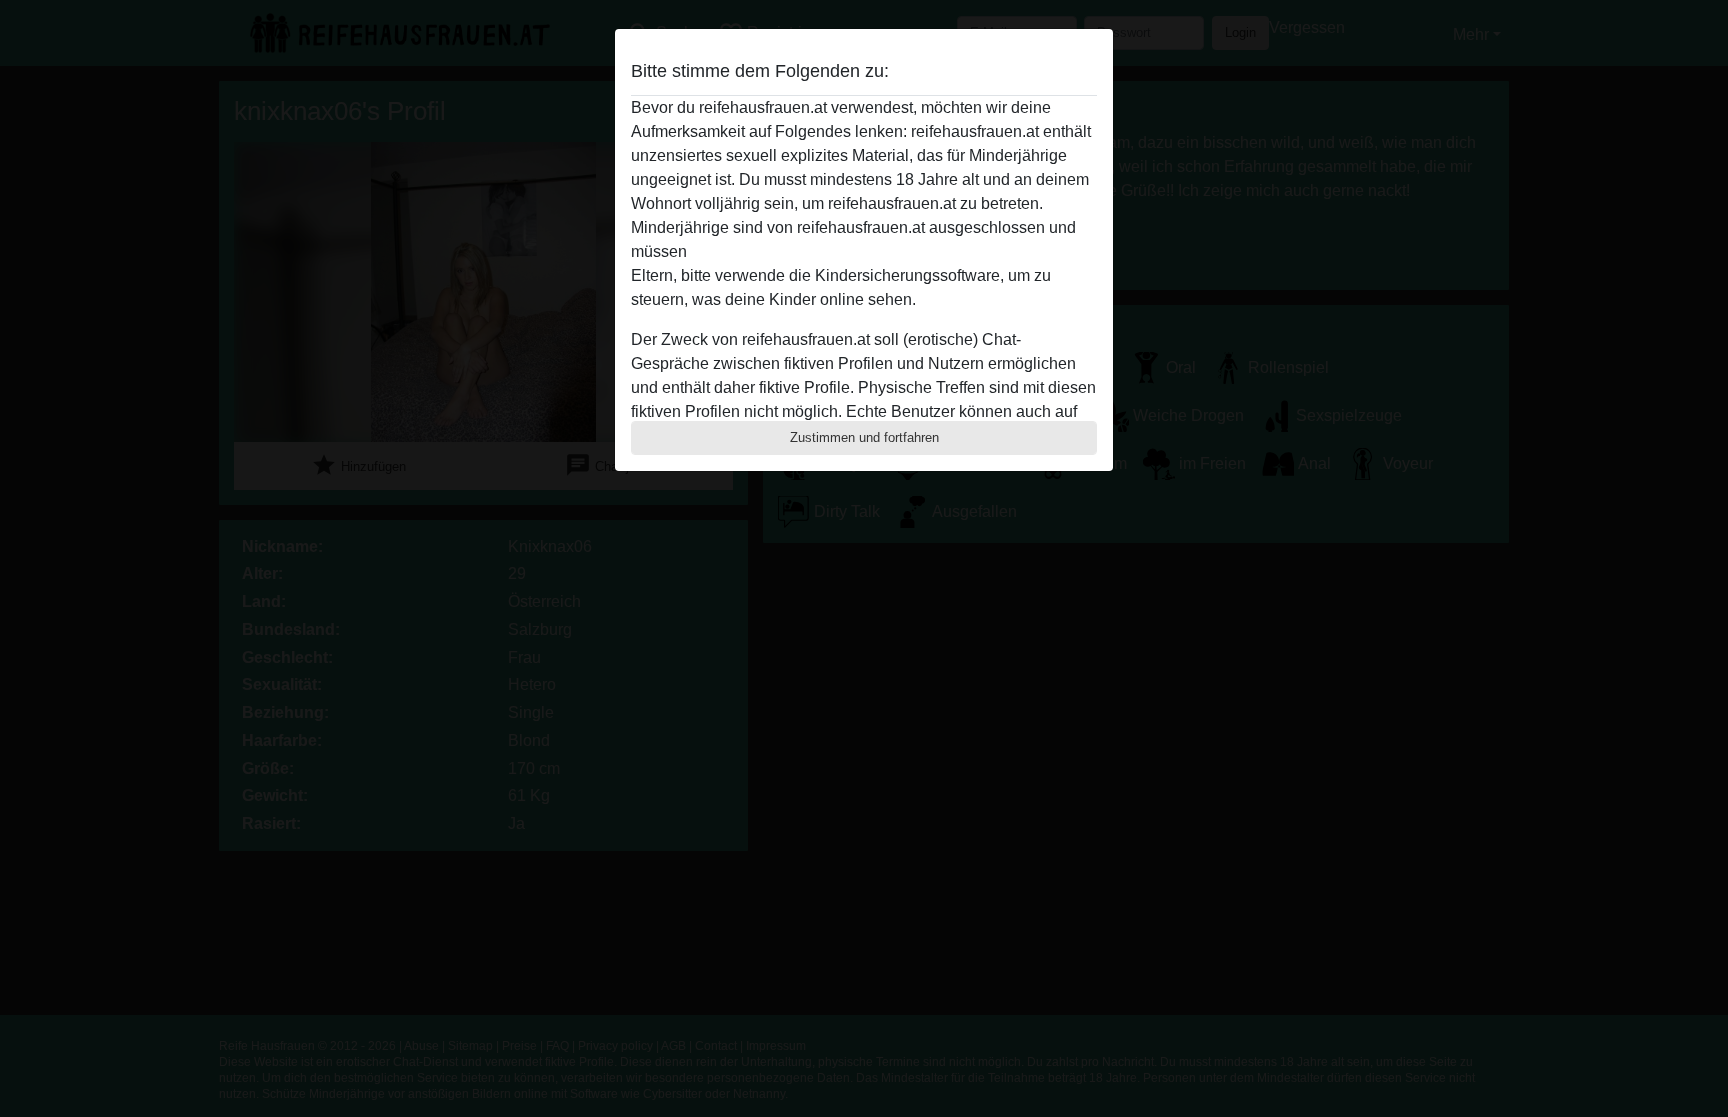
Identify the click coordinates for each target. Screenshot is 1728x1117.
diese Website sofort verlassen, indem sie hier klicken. (882, 251)
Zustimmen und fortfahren (864, 437)
